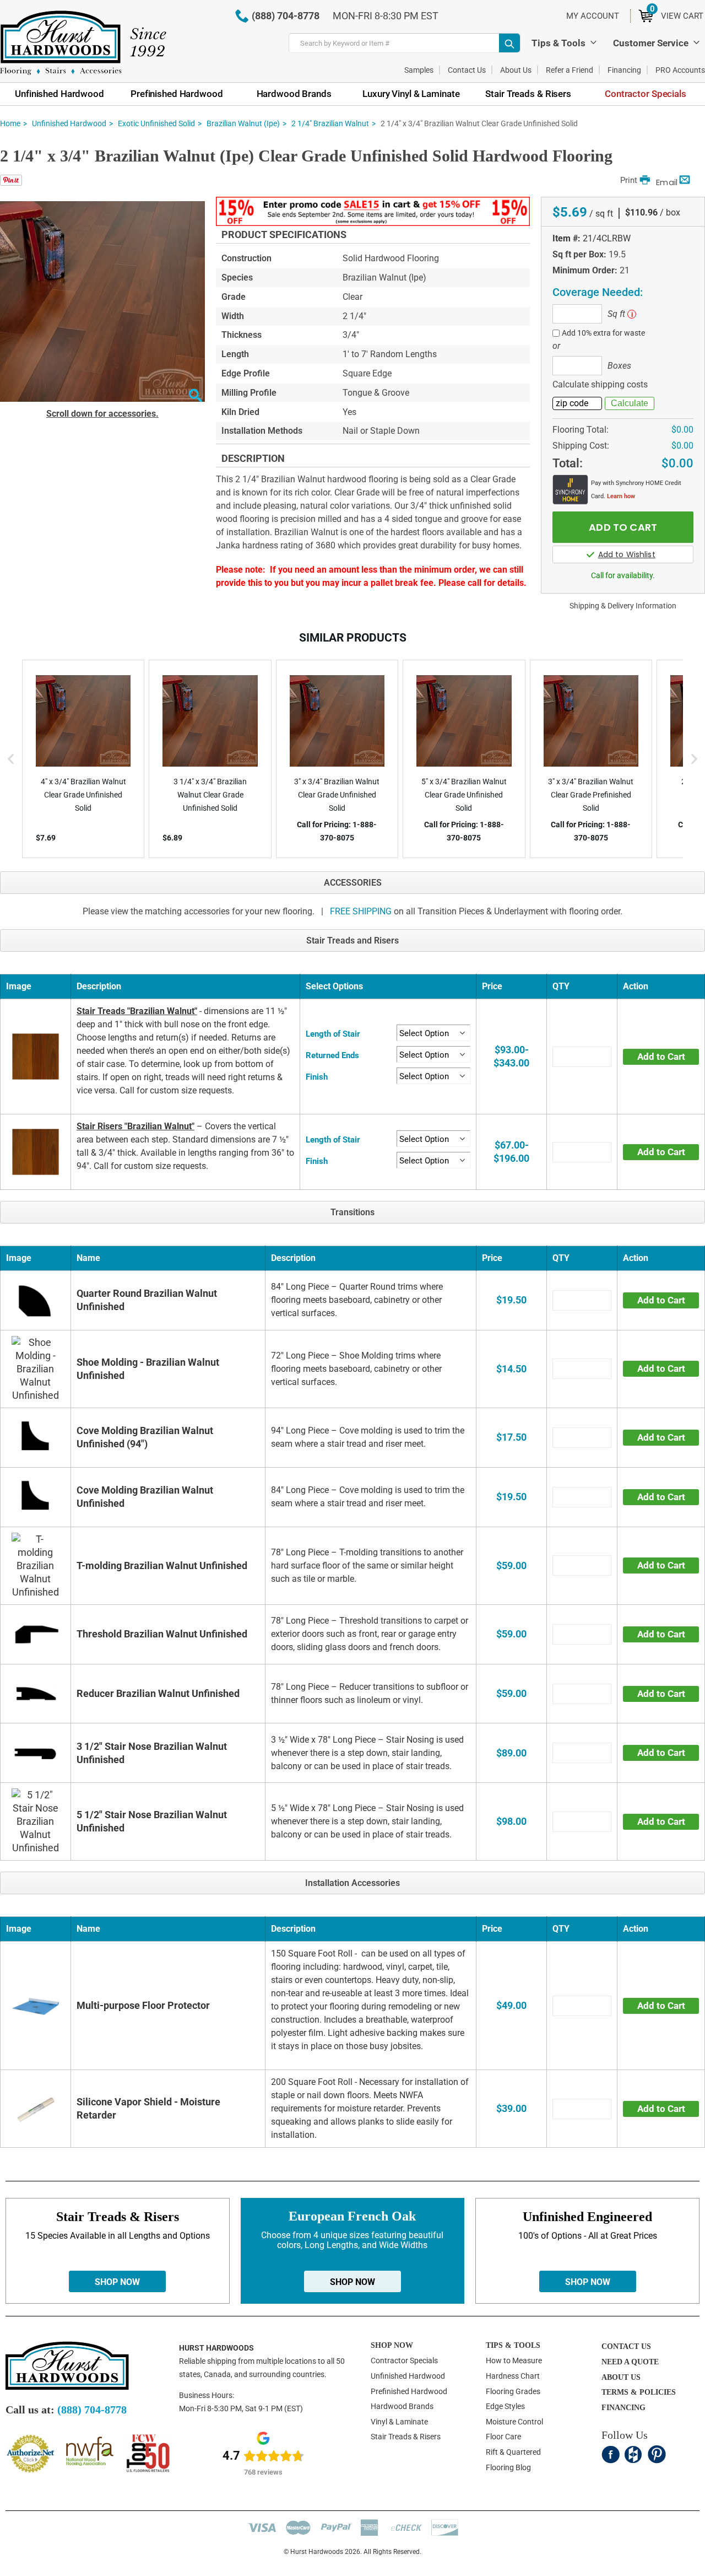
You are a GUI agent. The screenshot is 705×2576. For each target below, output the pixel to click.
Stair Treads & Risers (406, 2437)
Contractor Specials (404, 2361)
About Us (516, 70)
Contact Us (467, 70)
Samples (419, 70)
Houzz (634, 2454)
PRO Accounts (680, 70)
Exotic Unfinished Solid (156, 123)
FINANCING (623, 2408)
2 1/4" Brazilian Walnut (330, 123)
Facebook (611, 2454)
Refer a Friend (570, 70)
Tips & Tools (558, 43)
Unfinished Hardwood (69, 123)
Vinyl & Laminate (399, 2422)
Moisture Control (514, 2422)
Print (629, 180)
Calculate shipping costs (600, 384)
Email (667, 182)
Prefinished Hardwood (409, 2391)
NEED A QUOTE (630, 2362)
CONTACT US (626, 2346)
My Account (593, 16)
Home (10, 123)
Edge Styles (505, 2406)
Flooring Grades (513, 2391)
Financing (624, 70)
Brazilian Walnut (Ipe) (243, 123)
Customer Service (651, 43)
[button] (195, 397)
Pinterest (657, 2454)
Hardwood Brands (402, 2406)
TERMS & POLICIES (639, 2392)
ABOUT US (621, 2377)
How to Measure (514, 2361)
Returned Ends (332, 1055)
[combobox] (405, 43)
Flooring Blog (508, 2467)
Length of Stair (333, 1034)
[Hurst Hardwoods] (83, 43)
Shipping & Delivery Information (623, 606)
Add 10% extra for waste (603, 333)
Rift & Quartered (513, 2452)
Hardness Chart (513, 2376)
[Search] (509, 43)
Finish (317, 1077)
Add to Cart (661, 1057)
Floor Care (503, 2437)
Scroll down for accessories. (102, 414)
